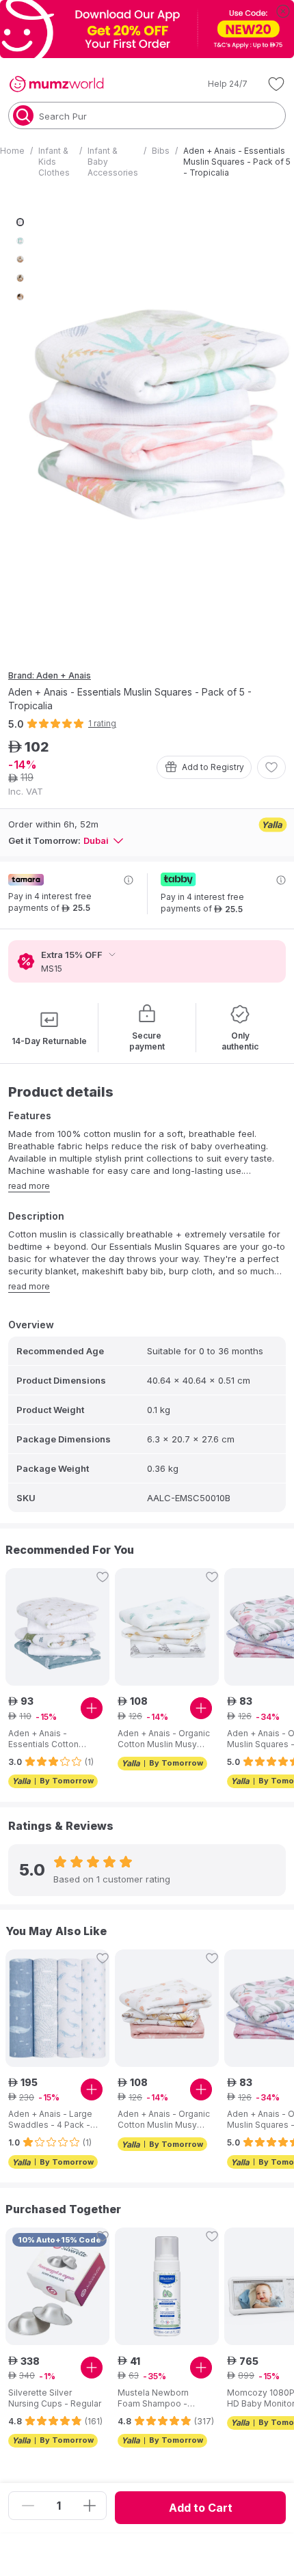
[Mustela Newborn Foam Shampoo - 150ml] (167, 2286)
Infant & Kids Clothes (54, 162)
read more (29, 1186)
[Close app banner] (283, 11)
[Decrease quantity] (28, 2506)
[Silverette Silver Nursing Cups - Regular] (57, 2286)
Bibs (161, 151)
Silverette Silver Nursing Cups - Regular (55, 2398)
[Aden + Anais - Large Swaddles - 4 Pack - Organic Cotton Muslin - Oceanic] (57, 2008)
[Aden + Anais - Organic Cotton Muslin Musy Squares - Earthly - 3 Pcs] (167, 2008)
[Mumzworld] (56, 84)
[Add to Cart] (92, 1708)
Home (12, 151)
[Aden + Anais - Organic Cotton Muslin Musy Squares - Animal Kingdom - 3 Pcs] (167, 1627)
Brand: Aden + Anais (50, 675)
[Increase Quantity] (90, 2506)
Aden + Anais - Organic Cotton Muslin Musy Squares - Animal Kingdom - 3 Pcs (164, 1739)
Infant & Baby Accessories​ (113, 162)
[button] (218, 84)
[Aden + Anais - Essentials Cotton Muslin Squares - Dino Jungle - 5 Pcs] (57, 1627)
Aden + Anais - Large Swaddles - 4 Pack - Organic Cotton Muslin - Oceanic (53, 2120)
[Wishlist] (276, 84)
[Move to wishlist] (271, 767)
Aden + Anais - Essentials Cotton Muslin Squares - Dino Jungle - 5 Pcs (52, 1739)
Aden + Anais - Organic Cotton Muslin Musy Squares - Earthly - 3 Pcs (164, 2120)
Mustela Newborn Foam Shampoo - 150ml (153, 2398)
